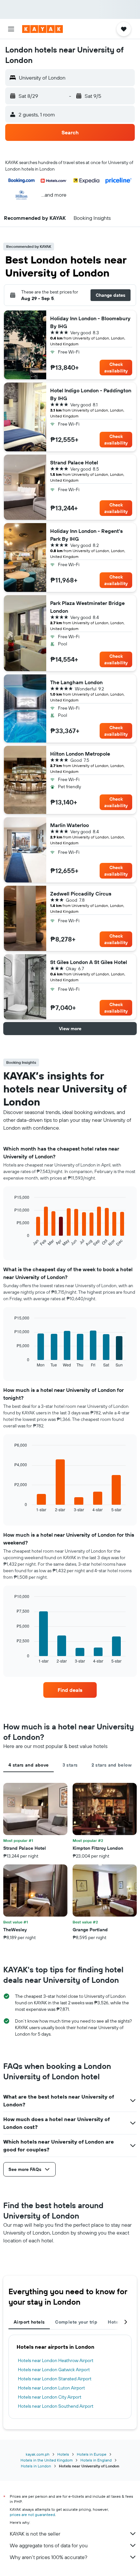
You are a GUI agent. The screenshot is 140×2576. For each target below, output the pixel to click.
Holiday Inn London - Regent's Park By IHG (86, 535)
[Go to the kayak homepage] (42, 29)
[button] (11, 29)
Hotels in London (36, 2466)
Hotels (63, 2454)
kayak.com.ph (38, 2454)
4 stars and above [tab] (28, 1765)
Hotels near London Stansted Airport (55, 2379)
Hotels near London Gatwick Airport (54, 2370)
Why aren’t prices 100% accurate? (49, 2557)
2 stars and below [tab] (112, 1765)
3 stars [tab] (70, 1765)
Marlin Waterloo (70, 825)
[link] (70, 1690)
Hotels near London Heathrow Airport (56, 2360)
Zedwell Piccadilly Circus (81, 894)
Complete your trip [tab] (76, 2322)
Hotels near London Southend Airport (56, 2406)
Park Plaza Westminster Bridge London (87, 607)
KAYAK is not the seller (35, 2534)
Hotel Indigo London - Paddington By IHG (91, 394)
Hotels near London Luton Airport (51, 2388)
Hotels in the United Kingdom (47, 2460)
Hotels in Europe (92, 2454)
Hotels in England (96, 2460)
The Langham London (76, 682)
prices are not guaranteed (32, 2515)
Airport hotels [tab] (29, 2322)
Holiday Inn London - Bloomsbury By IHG (90, 322)
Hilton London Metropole (80, 754)
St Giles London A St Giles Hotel (89, 962)
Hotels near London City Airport (50, 2397)
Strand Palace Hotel (74, 462)
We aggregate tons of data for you (49, 2545)
